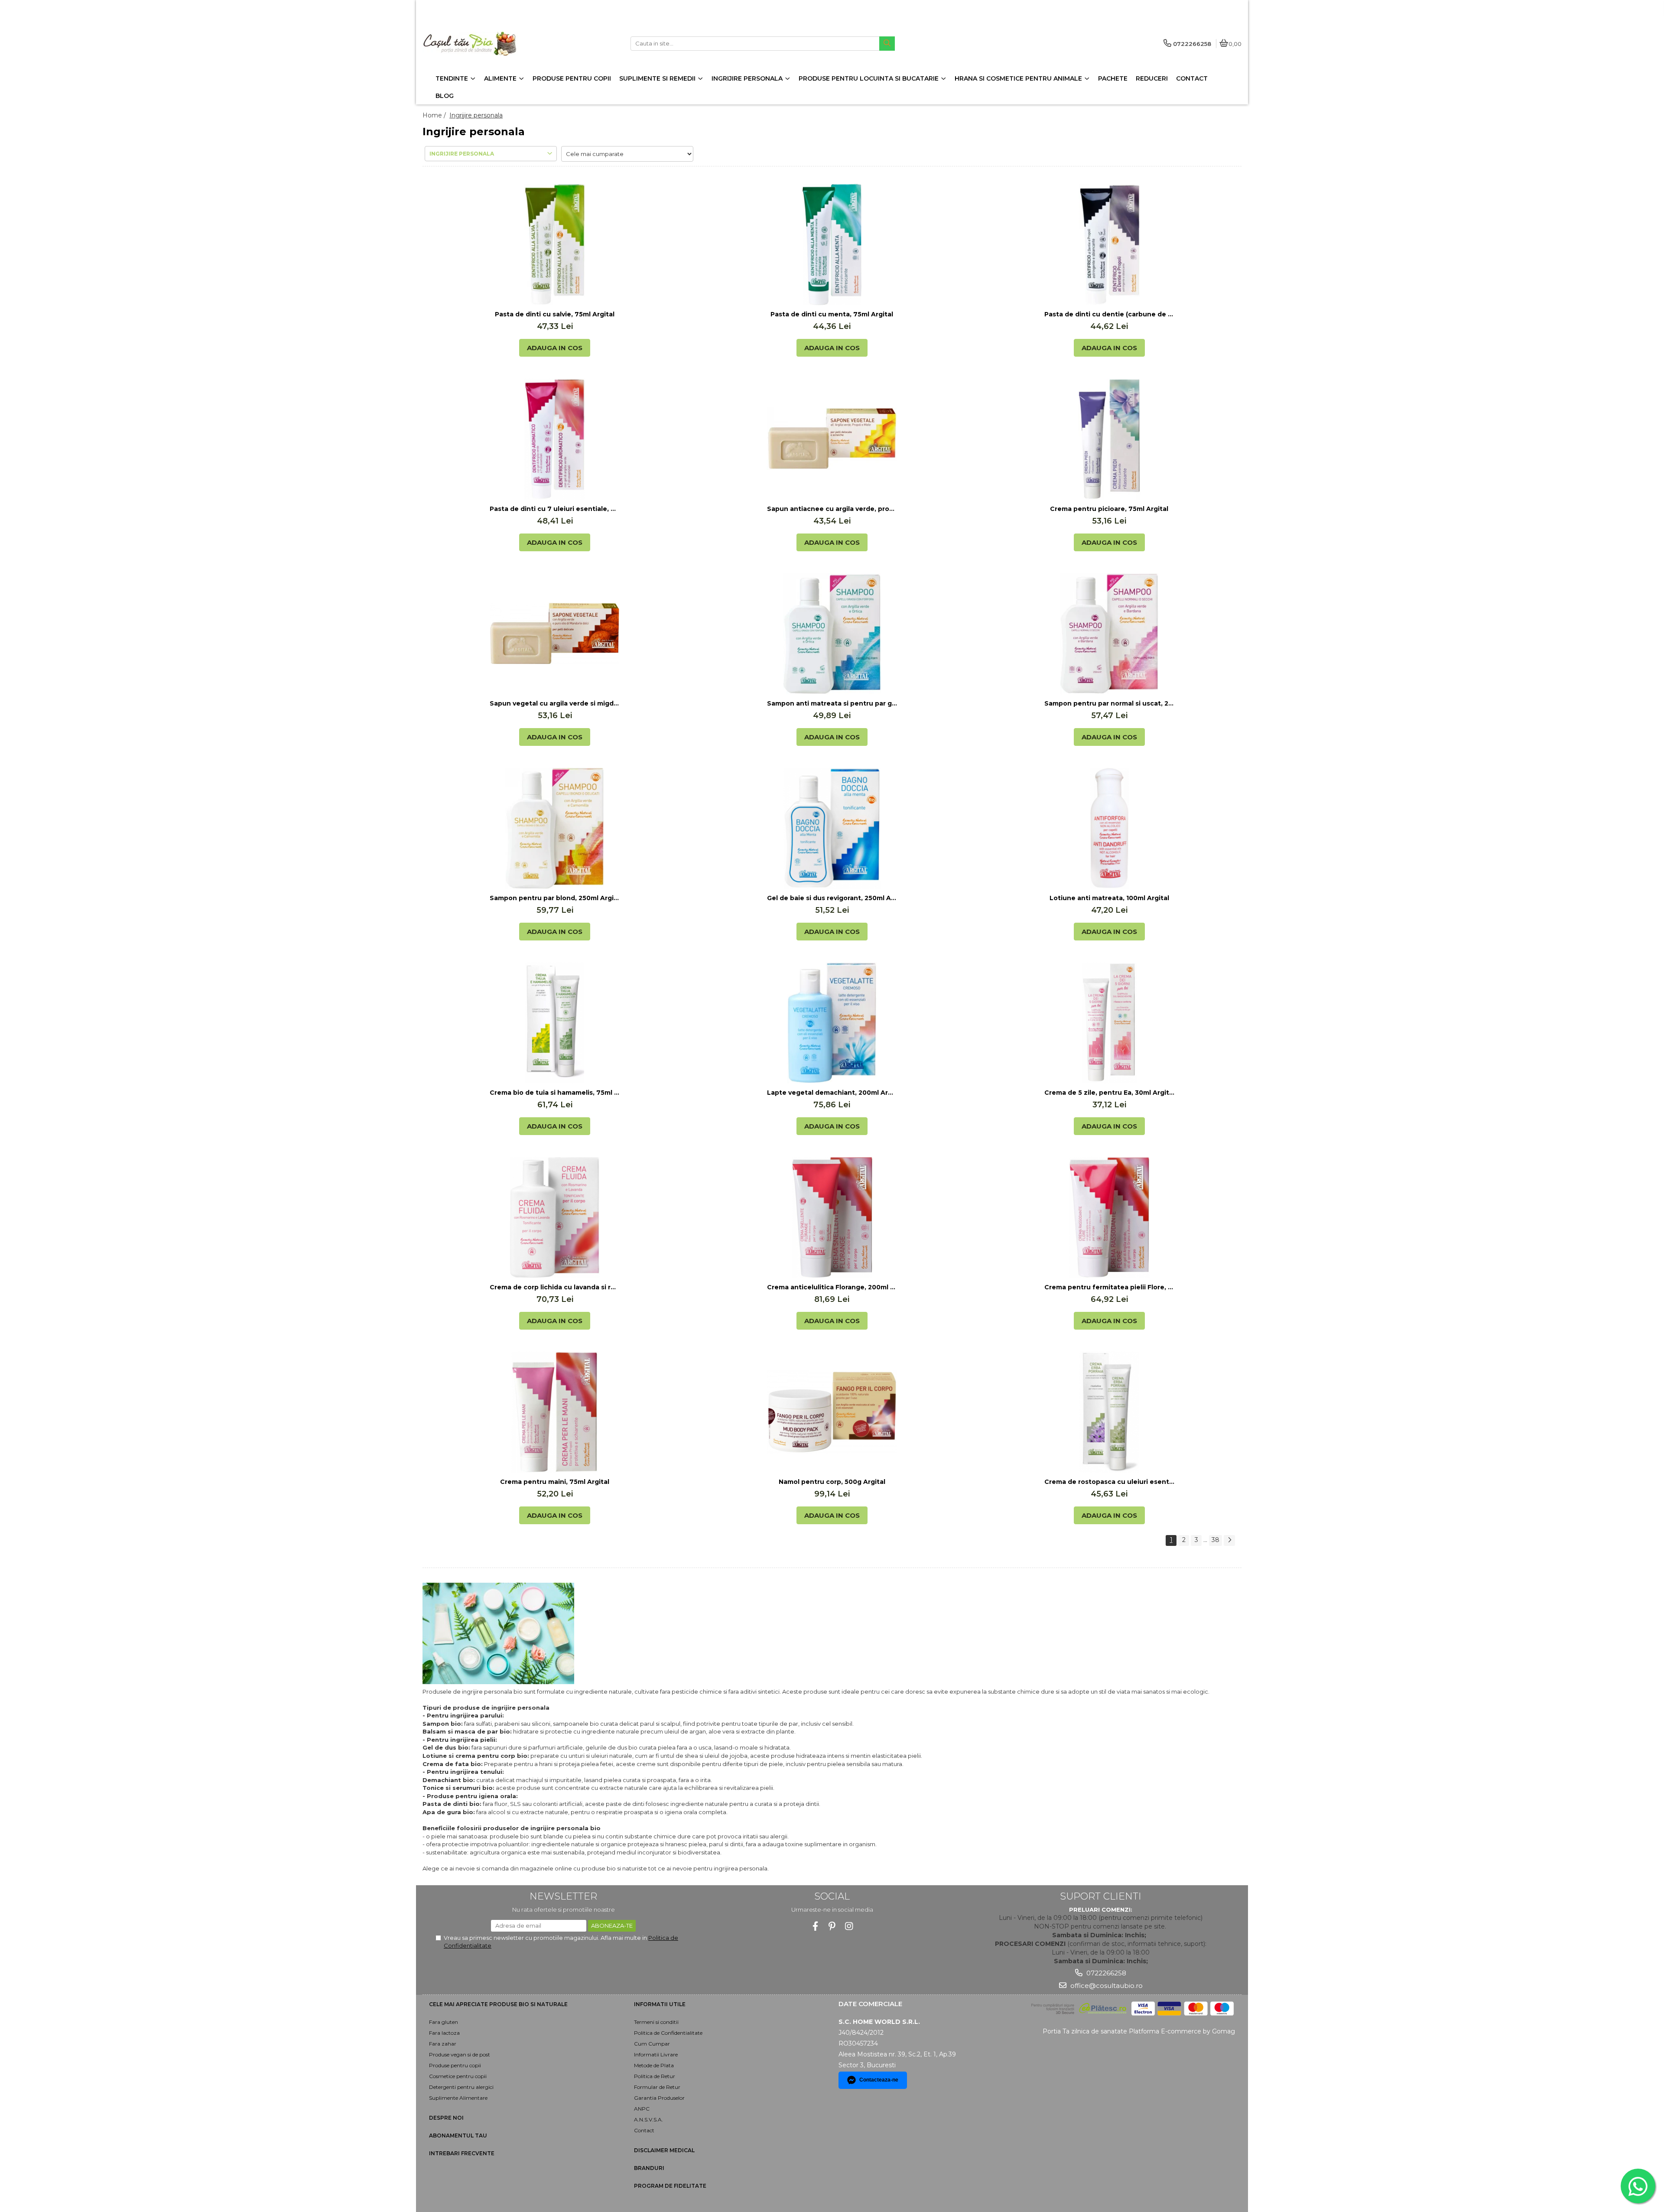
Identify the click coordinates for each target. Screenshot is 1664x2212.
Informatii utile (660, 2004)
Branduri (649, 2168)
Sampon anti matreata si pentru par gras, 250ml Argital (832, 703)
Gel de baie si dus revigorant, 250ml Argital (832, 898)
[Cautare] (887, 44)
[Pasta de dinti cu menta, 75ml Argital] (832, 244)
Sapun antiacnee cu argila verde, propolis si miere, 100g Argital (832, 509)
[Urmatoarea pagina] (1229, 1540)
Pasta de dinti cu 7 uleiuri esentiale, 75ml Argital (555, 509)
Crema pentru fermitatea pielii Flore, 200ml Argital (1109, 1287)
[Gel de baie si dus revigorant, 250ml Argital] (832, 828)
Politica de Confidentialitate (668, 2033)
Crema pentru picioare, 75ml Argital (1109, 509)
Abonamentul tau (458, 2136)
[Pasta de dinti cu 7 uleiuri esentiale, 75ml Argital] (555, 439)
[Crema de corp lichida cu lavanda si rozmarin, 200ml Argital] (555, 1217)
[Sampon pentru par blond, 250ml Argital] (555, 828)
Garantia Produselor (659, 2098)
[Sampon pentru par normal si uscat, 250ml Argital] (1109, 634)
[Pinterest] (832, 1926)
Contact (644, 2130)
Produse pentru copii (455, 2065)
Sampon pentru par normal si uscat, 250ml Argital (1109, 703)
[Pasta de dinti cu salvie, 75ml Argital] (555, 244)
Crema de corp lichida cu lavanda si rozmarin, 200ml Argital (555, 1287)
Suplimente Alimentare (458, 2098)
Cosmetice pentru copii (458, 2076)
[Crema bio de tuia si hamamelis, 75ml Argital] (555, 1023)
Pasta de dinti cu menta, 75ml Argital (832, 314)
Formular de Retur (657, 2087)
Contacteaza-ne (879, 2080)
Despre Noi (446, 2118)
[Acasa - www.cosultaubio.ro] (477, 44)
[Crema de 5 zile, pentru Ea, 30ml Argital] (1109, 1023)
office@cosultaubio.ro (1106, 1986)
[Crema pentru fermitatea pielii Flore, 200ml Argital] (1109, 1217)
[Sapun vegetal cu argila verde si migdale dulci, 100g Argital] (555, 633)
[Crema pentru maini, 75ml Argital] (555, 1412)
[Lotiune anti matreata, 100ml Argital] (1109, 828)
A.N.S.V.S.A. (648, 2119)
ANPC (642, 2109)
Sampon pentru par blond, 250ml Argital (555, 898)
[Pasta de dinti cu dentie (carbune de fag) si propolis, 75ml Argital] (1109, 244)
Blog (445, 96)
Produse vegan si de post (460, 2054)
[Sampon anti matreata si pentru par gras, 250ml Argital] (832, 634)
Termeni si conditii (656, 2022)
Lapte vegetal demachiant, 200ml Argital (832, 1093)
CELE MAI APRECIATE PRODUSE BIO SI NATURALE (498, 2004)
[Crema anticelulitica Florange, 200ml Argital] (832, 1217)
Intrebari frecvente (462, 2153)
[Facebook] (815, 1926)
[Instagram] (849, 1926)
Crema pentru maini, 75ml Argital (555, 1482)
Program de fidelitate (670, 2186)
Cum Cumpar (652, 2044)
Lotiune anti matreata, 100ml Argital (1109, 898)
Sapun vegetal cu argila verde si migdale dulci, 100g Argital (555, 703)
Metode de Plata (654, 2065)
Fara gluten (444, 2022)
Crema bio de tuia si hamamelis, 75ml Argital (555, 1093)
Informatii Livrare (656, 2054)
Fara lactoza (444, 2033)
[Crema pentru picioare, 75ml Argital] (1109, 439)
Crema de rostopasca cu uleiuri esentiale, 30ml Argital (1109, 1482)
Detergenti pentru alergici (461, 2087)
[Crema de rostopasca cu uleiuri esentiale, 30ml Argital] (1109, 1412)
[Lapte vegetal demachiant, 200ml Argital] (832, 1023)
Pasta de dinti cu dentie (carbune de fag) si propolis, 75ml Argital (1109, 314)
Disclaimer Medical (664, 2150)
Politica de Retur (655, 2076)
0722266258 (1105, 1973)
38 (1215, 1540)
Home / (435, 115)
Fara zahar (443, 2044)
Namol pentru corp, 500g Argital (832, 1482)
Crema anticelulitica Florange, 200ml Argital (832, 1287)
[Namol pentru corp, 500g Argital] (832, 1412)
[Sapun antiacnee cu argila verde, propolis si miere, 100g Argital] (832, 439)
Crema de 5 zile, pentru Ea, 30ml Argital (1109, 1093)
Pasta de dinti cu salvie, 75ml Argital (555, 314)
